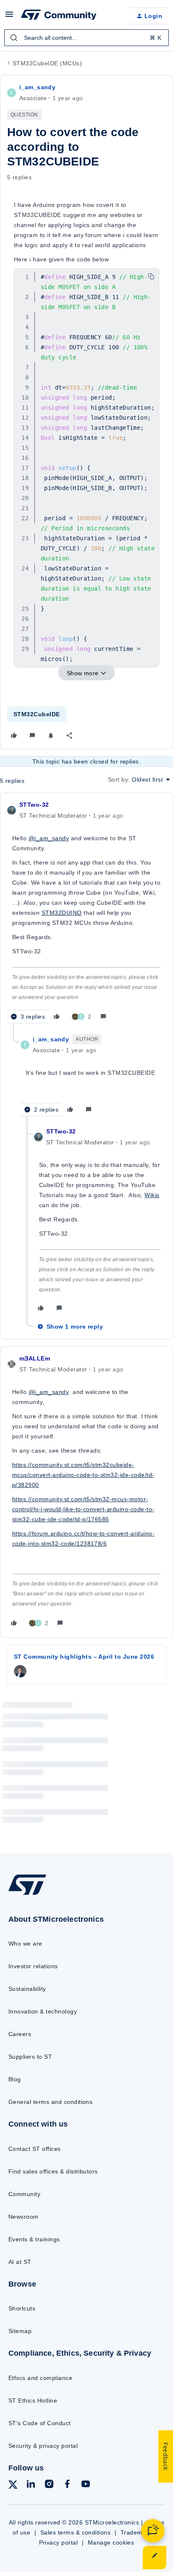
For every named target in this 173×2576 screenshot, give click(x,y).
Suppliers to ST (30, 2057)
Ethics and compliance (40, 2378)
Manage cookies (111, 2542)
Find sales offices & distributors (53, 2171)
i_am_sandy (37, 87)
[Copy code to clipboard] (151, 276)
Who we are (25, 1944)
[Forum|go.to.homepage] (59, 16)
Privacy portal (59, 2542)
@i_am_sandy (49, 838)
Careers (20, 2034)
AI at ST (20, 2262)
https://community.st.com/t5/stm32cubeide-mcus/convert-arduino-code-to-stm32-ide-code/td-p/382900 (83, 1475)
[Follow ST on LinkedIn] (31, 2485)
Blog (15, 2079)
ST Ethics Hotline (33, 2400)
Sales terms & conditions (76, 2532)
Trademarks (138, 2532)
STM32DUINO (62, 913)
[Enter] (14, 38)
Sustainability (27, 1989)
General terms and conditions (50, 2102)
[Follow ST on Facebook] (67, 2485)
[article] (86, 912)
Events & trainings (34, 2239)
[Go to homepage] (27, 1894)
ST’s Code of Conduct (40, 2423)
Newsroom (24, 2217)
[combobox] (86, 38)
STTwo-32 (34, 805)
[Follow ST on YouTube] (86, 2485)
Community (24, 2194)
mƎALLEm (35, 1358)
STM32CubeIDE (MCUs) (47, 63)
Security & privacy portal (43, 2446)
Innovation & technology (43, 2011)
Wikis (152, 1195)
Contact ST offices (35, 2149)
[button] (9, 17)
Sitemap (20, 2331)
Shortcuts (22, 2308)
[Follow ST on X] (13, 2486)
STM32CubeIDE (37, 714)
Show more (83, 673)
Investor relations (33, 1966)
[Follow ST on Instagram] (49, 2485)
